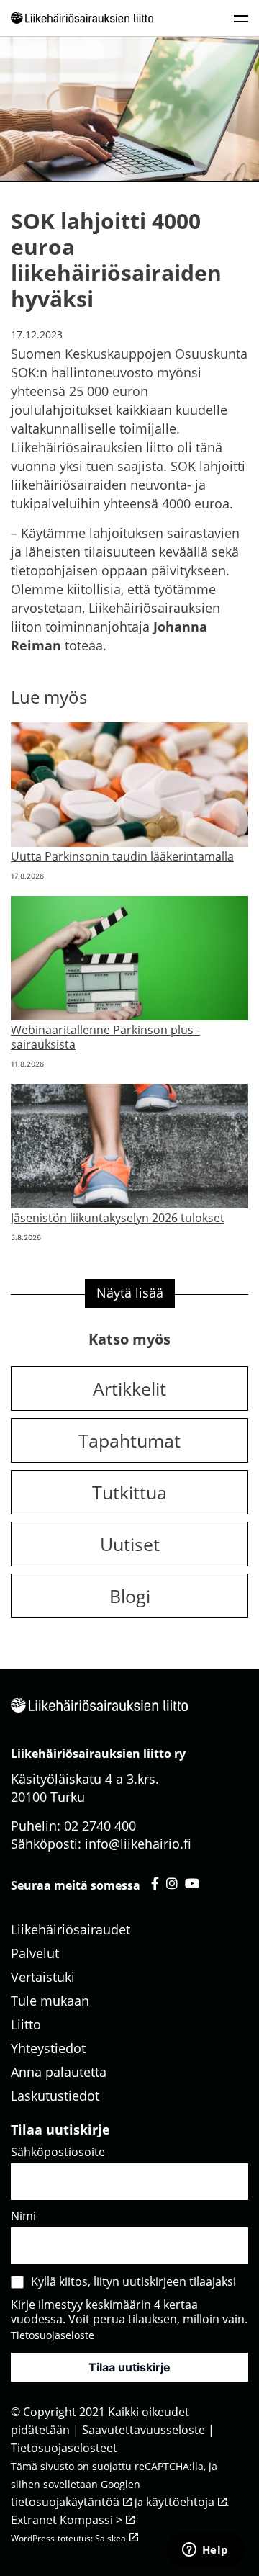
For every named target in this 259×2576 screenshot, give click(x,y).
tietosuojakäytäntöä (65, 2502)
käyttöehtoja (180, 2502)
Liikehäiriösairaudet (71, 1929)
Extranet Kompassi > (67, 2520)
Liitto (26, 2024)
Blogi (130, 1596)
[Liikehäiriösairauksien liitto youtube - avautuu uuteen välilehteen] (192, 1883)
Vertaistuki (43, 1977)
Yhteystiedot (48, 2048)
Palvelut (35, 1953)
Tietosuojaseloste (53, 2335)
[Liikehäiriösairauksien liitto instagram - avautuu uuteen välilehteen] (172, 1883)
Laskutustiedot (55, 2096)
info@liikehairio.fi (138, 1844)
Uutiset (130, 1544)
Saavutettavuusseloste (144, 2430)
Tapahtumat (129, 1440)
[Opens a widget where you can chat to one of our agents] (205, 2551)
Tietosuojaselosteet (64, 2448)
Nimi (23, 2216)
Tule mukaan (50, 2001)
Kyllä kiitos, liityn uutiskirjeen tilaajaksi (133, 2281)
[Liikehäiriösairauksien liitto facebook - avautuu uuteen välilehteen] (155, 1883)
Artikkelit (129, 1388)
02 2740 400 (100, 1826)
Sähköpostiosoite (58, 2152)
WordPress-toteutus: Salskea (68, 2538)
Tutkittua (129, 1492)
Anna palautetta (59, 2072)
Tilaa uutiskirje (129, 2367)
